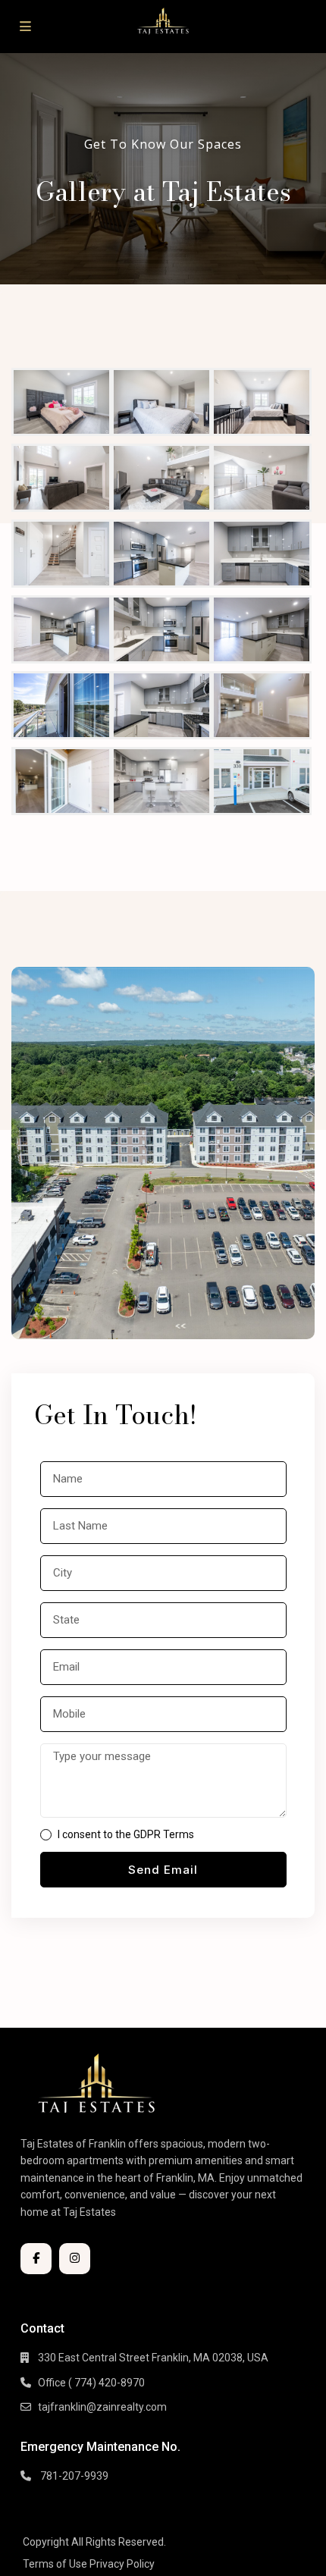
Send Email (163, 1870)
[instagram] (75, 2259)
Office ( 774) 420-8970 (91, 2383)
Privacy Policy (122, 2564)
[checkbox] (46, 1835)
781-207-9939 (73, 2476)
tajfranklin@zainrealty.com (102, 2407)
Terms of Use (55, 2564)
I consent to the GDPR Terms (126, 1834)
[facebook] (36, 2259)
